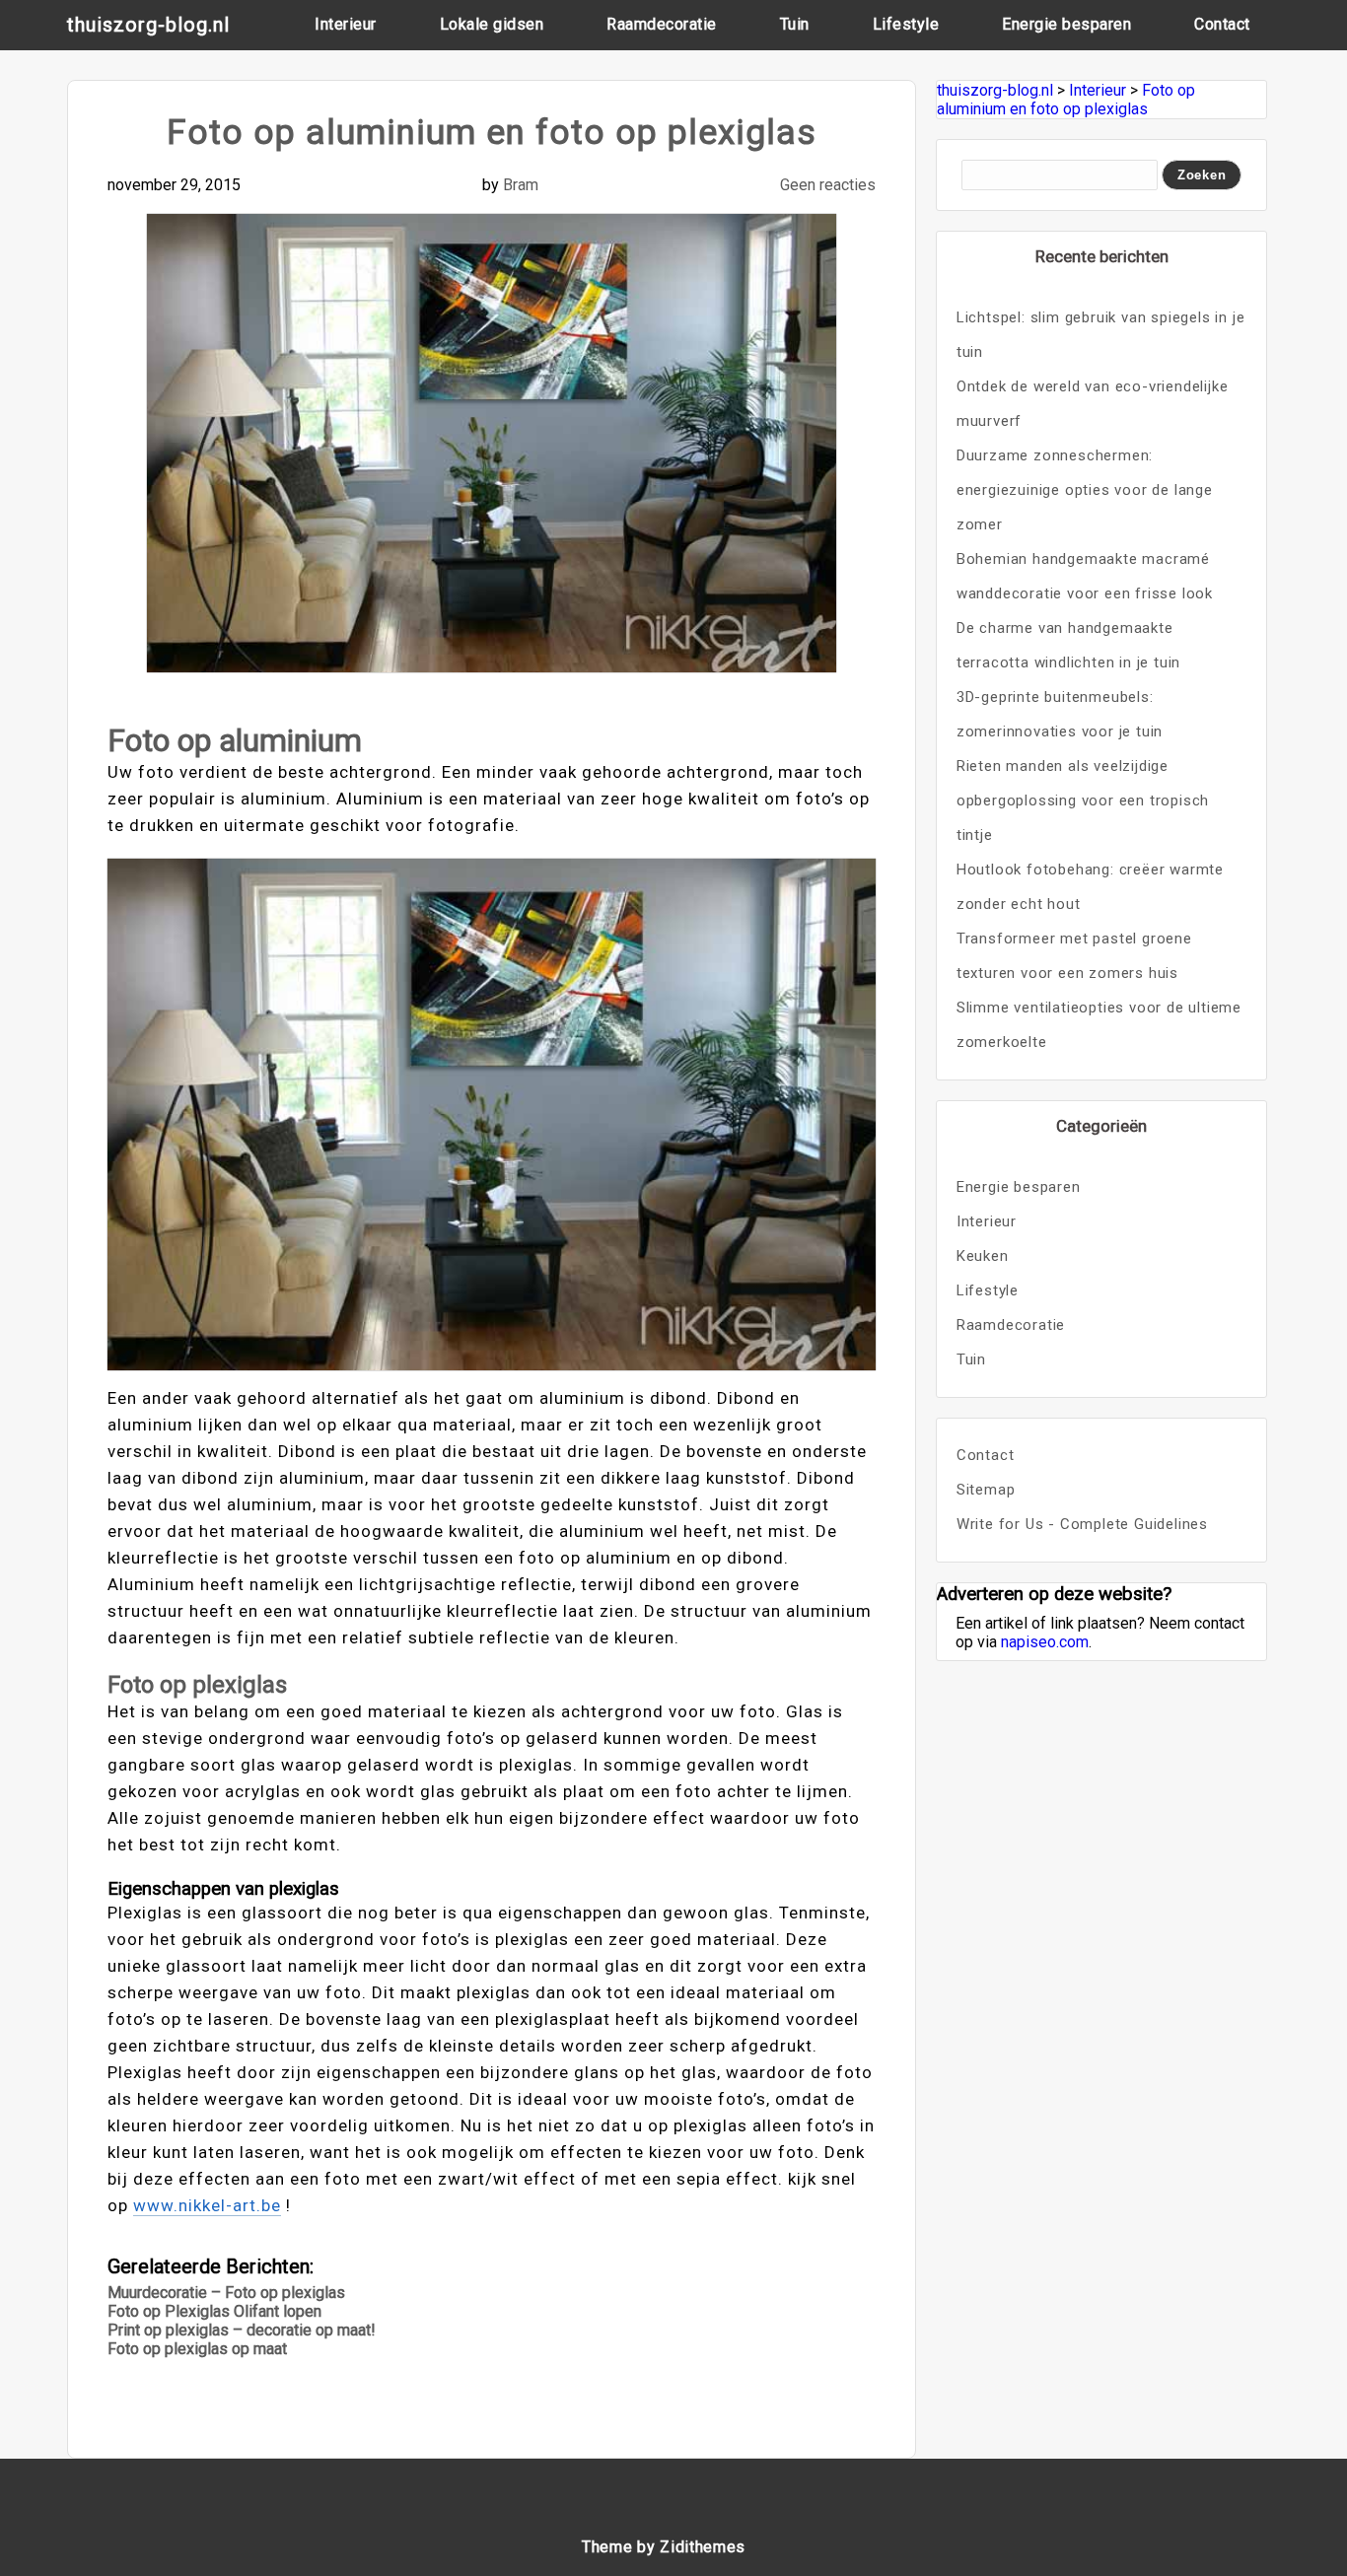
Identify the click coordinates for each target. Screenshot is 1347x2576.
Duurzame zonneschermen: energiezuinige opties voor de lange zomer (1085, 490)
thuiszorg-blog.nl (148, 25)
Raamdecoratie (662, 24)
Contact (1222, 24)
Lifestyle (906, 24)
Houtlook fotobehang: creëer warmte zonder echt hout (1090, 887)
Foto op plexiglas (197, 1685)
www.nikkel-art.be (207, 2205)
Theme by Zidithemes (664, 2547)
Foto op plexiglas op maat (197, 2349)
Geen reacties (828, 185)
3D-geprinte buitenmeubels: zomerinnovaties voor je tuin (1060, 714)
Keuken (983, 1256)
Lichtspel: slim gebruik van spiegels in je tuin (1101, 335)
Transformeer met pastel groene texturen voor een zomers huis (1074, 956)
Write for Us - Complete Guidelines (1082, 1524)
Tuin (795, 24)
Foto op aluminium (235, 740)
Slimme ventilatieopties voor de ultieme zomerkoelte (1099, 1025)
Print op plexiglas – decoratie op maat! (242, 2330)
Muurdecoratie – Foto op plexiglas (226, 2293)
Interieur (346, 24)
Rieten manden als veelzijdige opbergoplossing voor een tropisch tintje (1083, 801)
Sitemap (986, 1490)
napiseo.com (1045, 1642)
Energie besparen (1066, 24)
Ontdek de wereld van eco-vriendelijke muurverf (1093, 404)
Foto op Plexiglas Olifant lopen (214, 2311)
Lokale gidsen (492, 24)
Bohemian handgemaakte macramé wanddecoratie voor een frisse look (1085, 576)
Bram (521, 185)
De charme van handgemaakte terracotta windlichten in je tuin (1068, 645)
